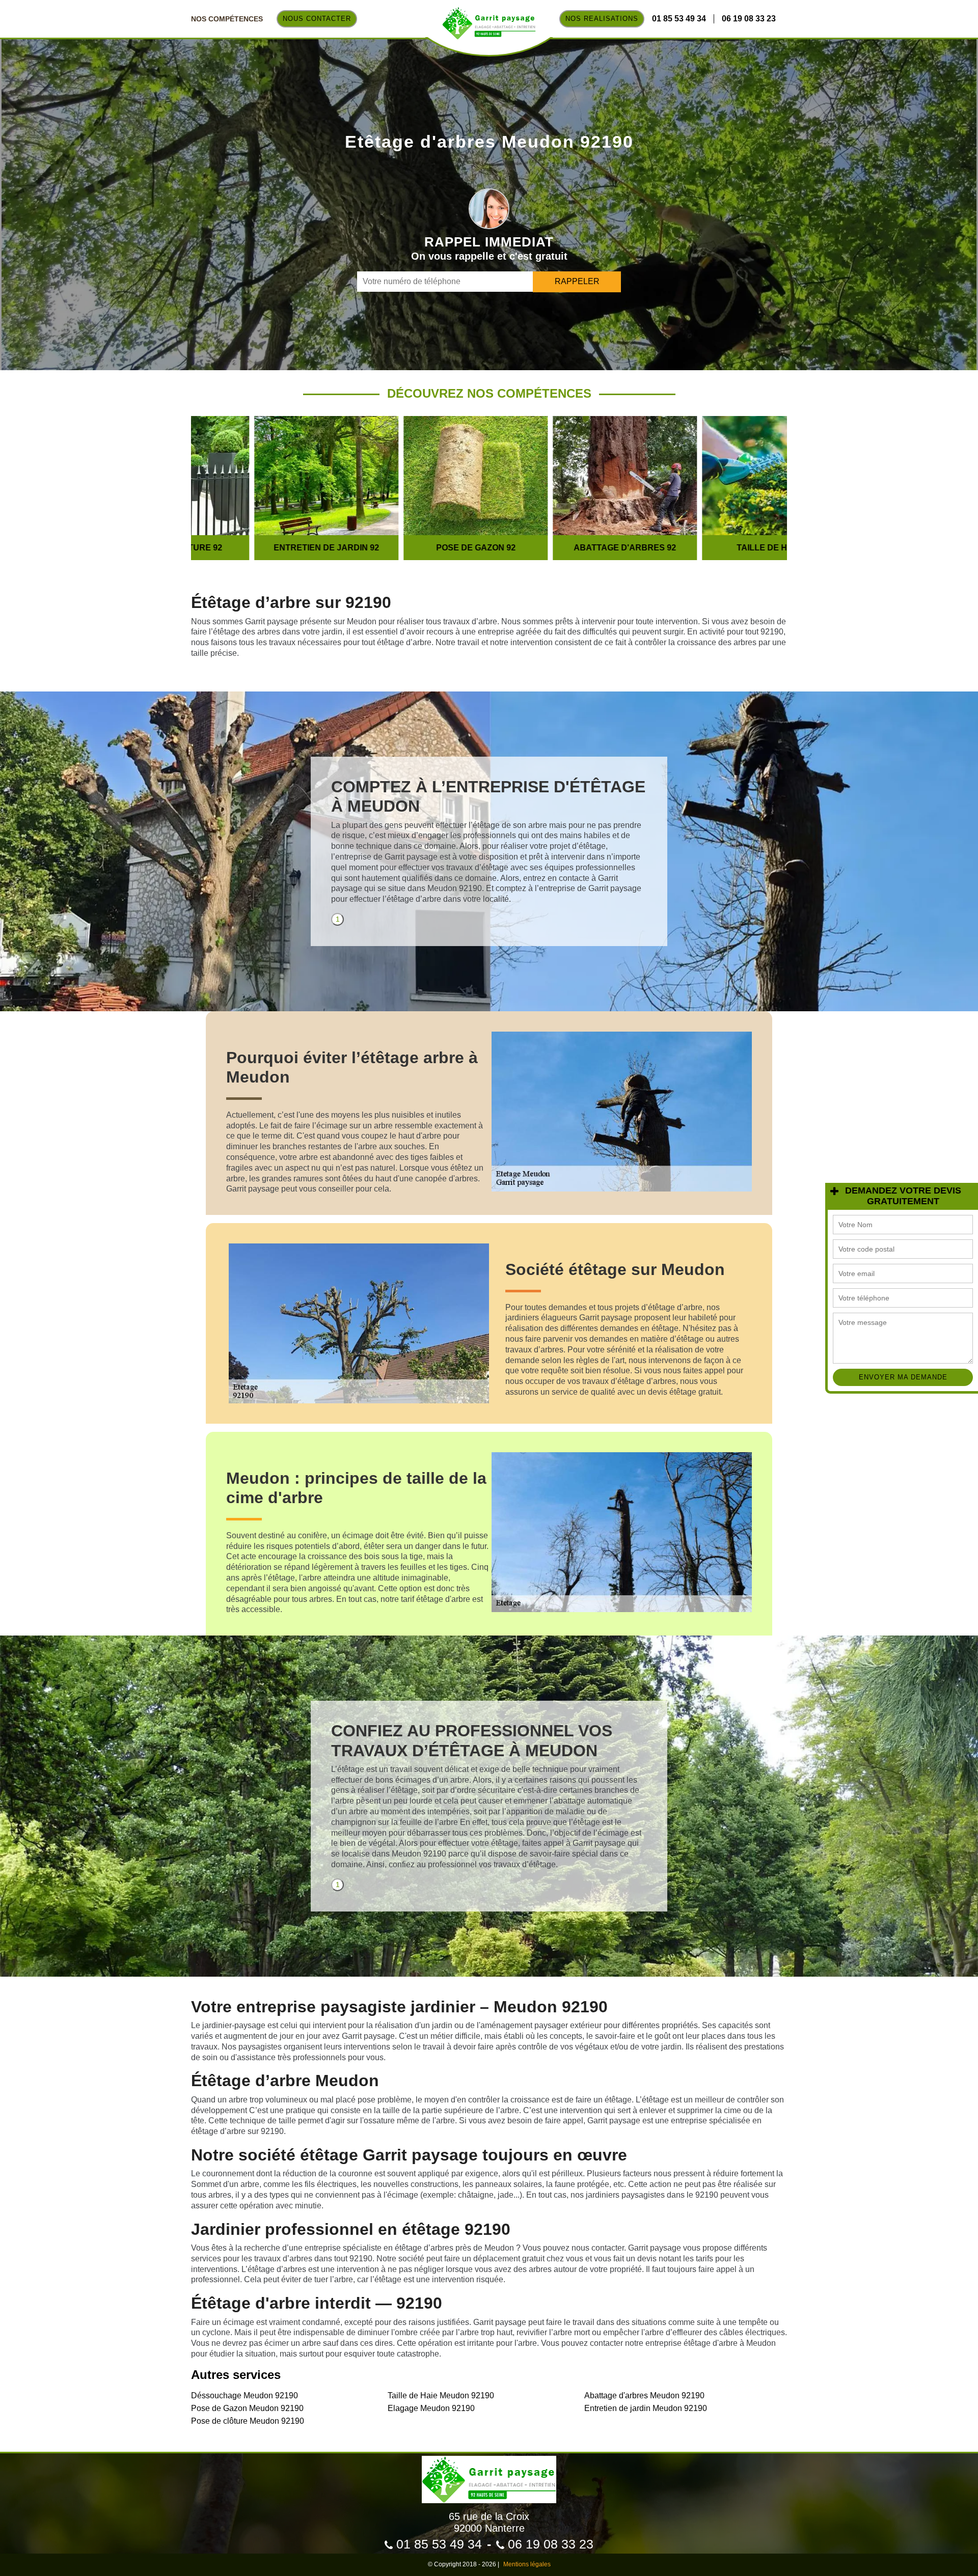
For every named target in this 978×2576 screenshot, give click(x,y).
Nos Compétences (227, 19)
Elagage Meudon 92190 (431, 2408)
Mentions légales (527, 2564)
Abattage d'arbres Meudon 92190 (644, 2395)
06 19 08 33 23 (749, 19)
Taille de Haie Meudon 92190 (441, 2395)
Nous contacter (317, 19)
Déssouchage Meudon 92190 (244, 2395)
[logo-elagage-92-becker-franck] (489, 2475)
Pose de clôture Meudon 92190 (248, 2421)
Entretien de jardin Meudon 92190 (646, 2408)
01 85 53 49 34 (679, 19)
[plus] (834, 1191)
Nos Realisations (602, 19)
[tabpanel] (489, 845)
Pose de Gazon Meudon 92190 (247, 2408)
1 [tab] (338, 919)
